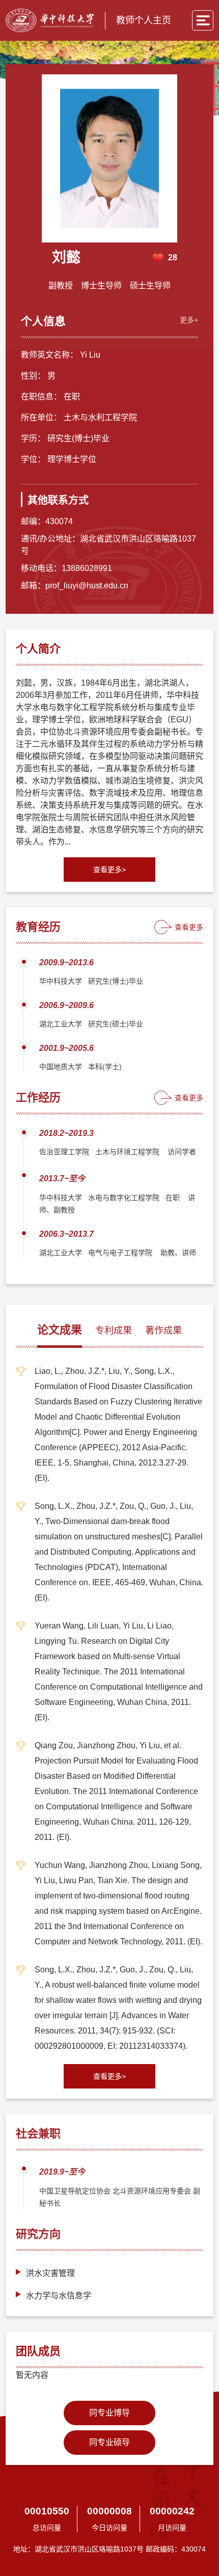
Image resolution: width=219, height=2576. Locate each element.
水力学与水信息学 (59, 2296)
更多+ (189, 320)
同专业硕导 (109, 2442)
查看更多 (189, 927)
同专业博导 (109, 2413)
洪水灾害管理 (50, 2273)
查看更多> (109, 870)
